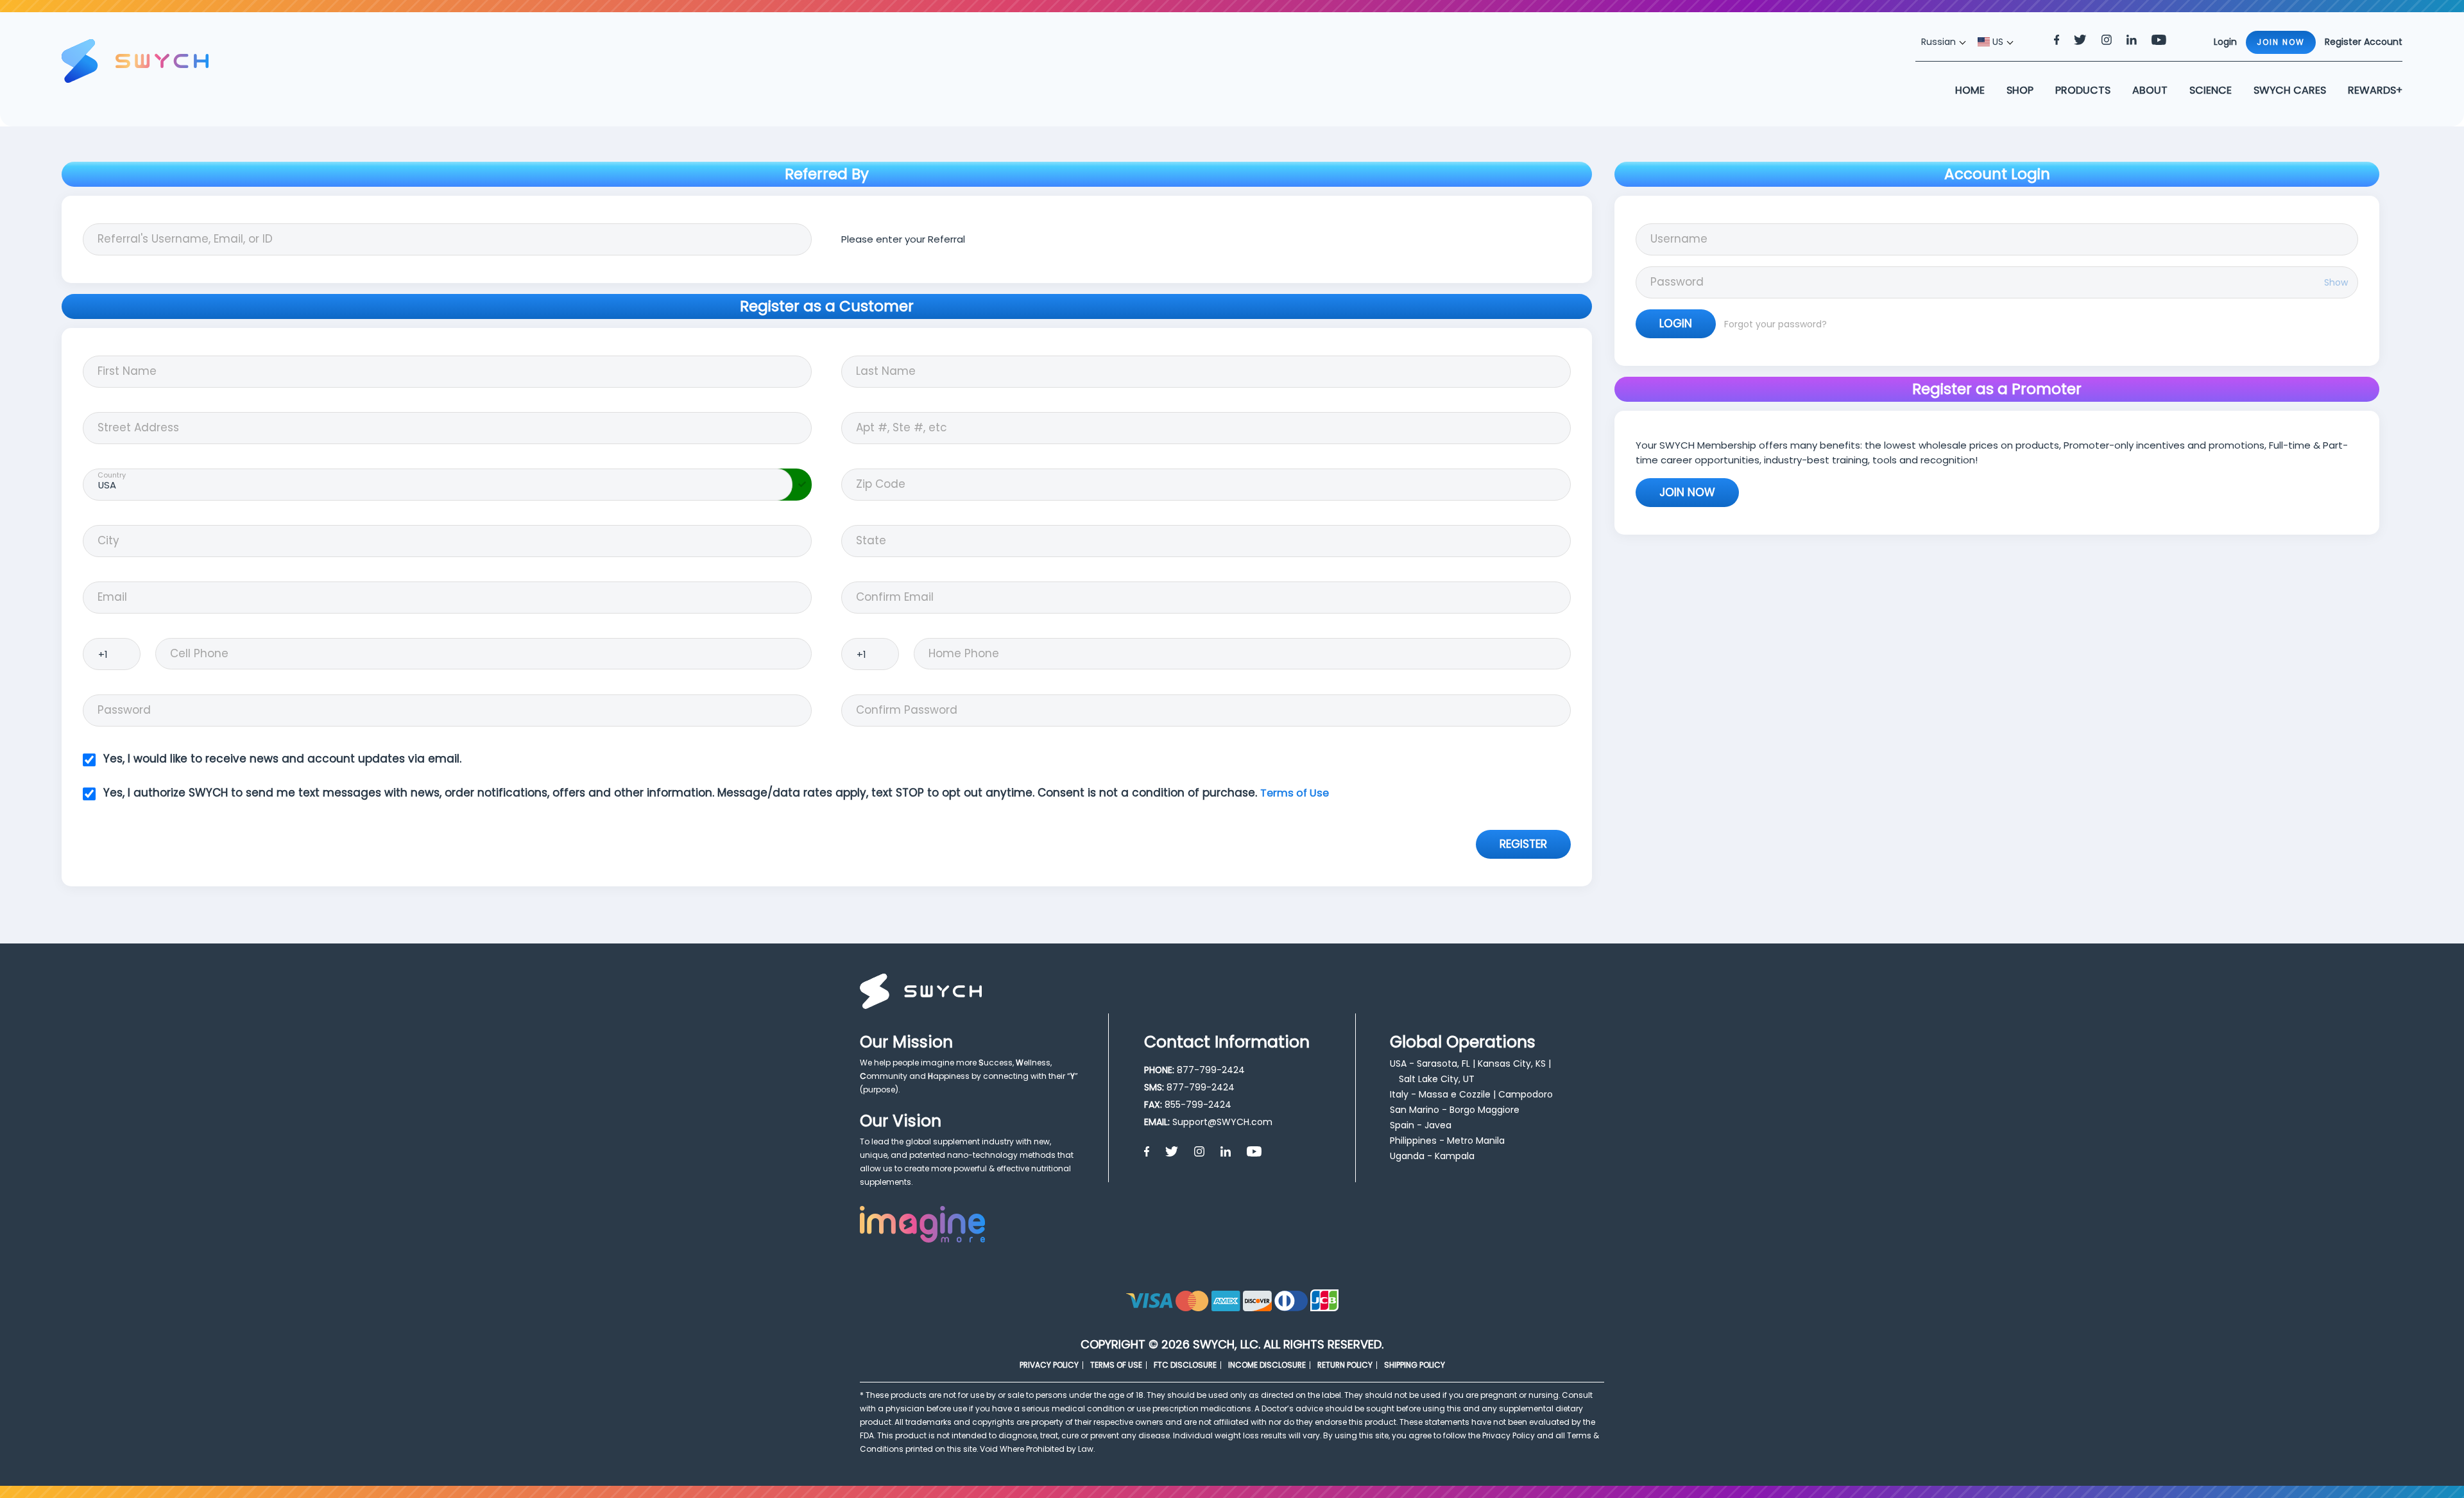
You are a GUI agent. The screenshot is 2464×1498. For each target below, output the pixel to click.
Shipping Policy (1415, 1365)
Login (1676, 323)
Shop (2020, 90)
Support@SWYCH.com (1222, 1122)
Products (2083, 90)
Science (2211, 90)
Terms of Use (1295, 793)
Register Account (2364, 42)
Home (1970, 90)
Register (1523, 844)
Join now (2281, 42)
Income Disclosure (1267, 1365)
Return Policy (1345, 1365)
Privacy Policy (1049, 1365)
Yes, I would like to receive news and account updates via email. (282, 759)
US (1997, 42)
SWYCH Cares (2290, 90)
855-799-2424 (1198, 1105)
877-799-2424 (1211, 1070)
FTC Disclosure (1185, 1365)
